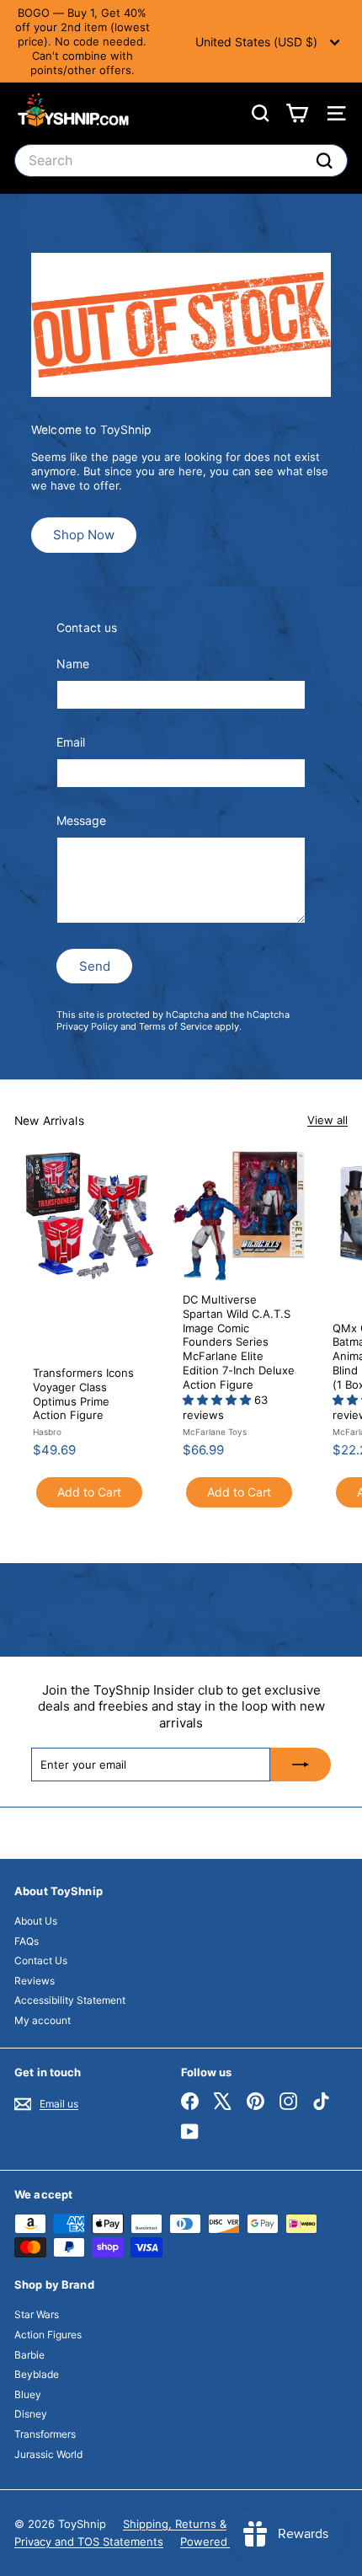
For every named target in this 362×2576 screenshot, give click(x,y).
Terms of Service (176, 1026)
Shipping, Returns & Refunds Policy (215, 2524)
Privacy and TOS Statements (89, 2541)
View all (327, 1120)
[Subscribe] (301, 1765)
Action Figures (48, 2335)
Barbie (29, 2355)
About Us (36, 1921)
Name (73, 664)
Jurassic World (48, 2454)
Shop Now (84, 535)
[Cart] (297, 113)
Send (95, 966)
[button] (218, 1400)
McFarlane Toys (215, 1432)
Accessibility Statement (70, 2000)
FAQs (27, 1941)
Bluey (28, 2394)
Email (71, 742)
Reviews (35, 1981)
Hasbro (47, 1432)
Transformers (45, 2434)
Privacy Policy (87, 1026)
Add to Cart (89, 1492)
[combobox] (181, 161)
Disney (31, 2414)
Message (81, 820)
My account (43, 2020)
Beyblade (37, 2374)
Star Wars (37, 2314)
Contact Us (41, 1960)
